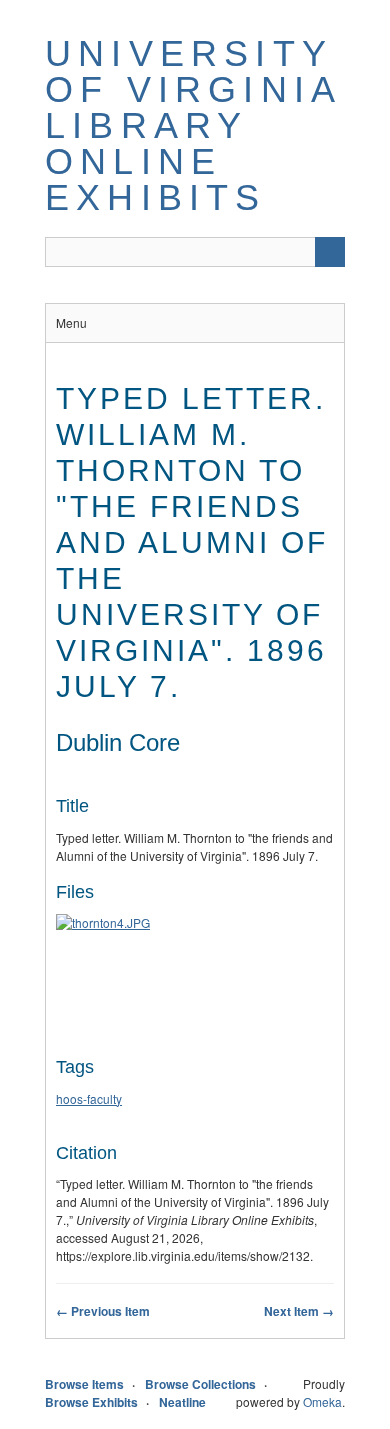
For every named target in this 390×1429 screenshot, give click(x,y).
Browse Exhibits (91, 1402)
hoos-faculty (89, 1098)
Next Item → (299, 1311)
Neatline (182, 1402)
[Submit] (330, 252)
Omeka (322, 1401)
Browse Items (84, 1384)
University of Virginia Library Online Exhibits (192, 125)
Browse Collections (200, 1384)
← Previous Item (103, 1311)
